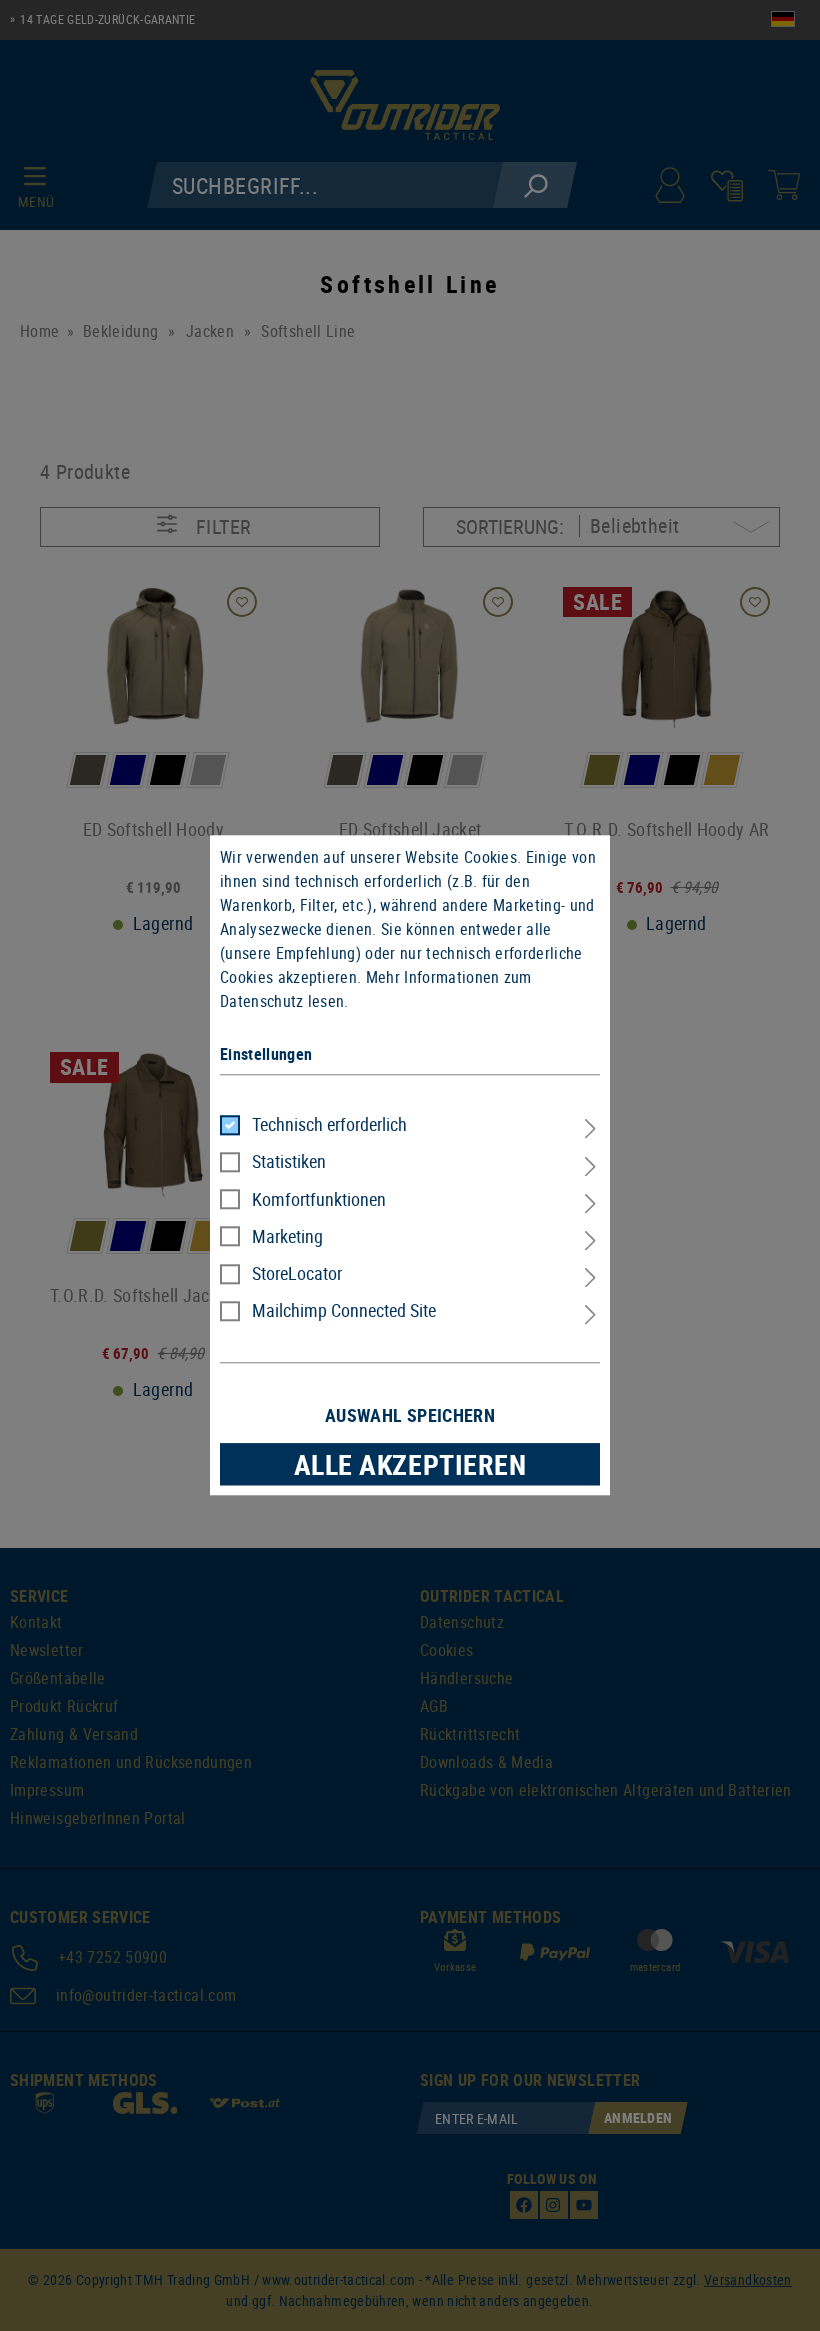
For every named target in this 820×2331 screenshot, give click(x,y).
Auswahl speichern (410, 1416)
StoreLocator (297, 1273)
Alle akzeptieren (410, 1465)
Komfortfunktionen (319, 1199)
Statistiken (289, 1162)
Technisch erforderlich (329, 1124)
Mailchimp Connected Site (344, 1311)
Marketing (287, 1236)
